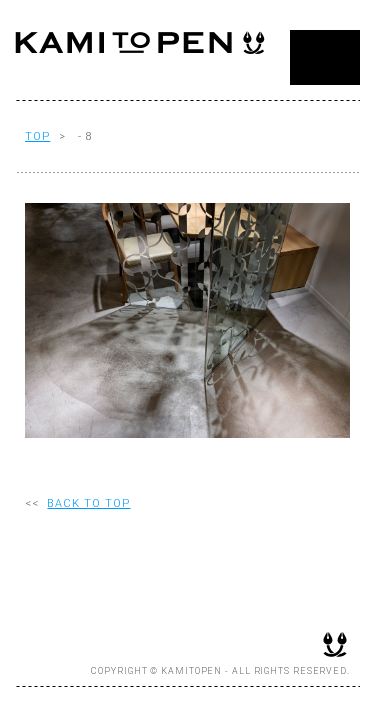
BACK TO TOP (88, 503)
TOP (37, 136)
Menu (325, 57)
